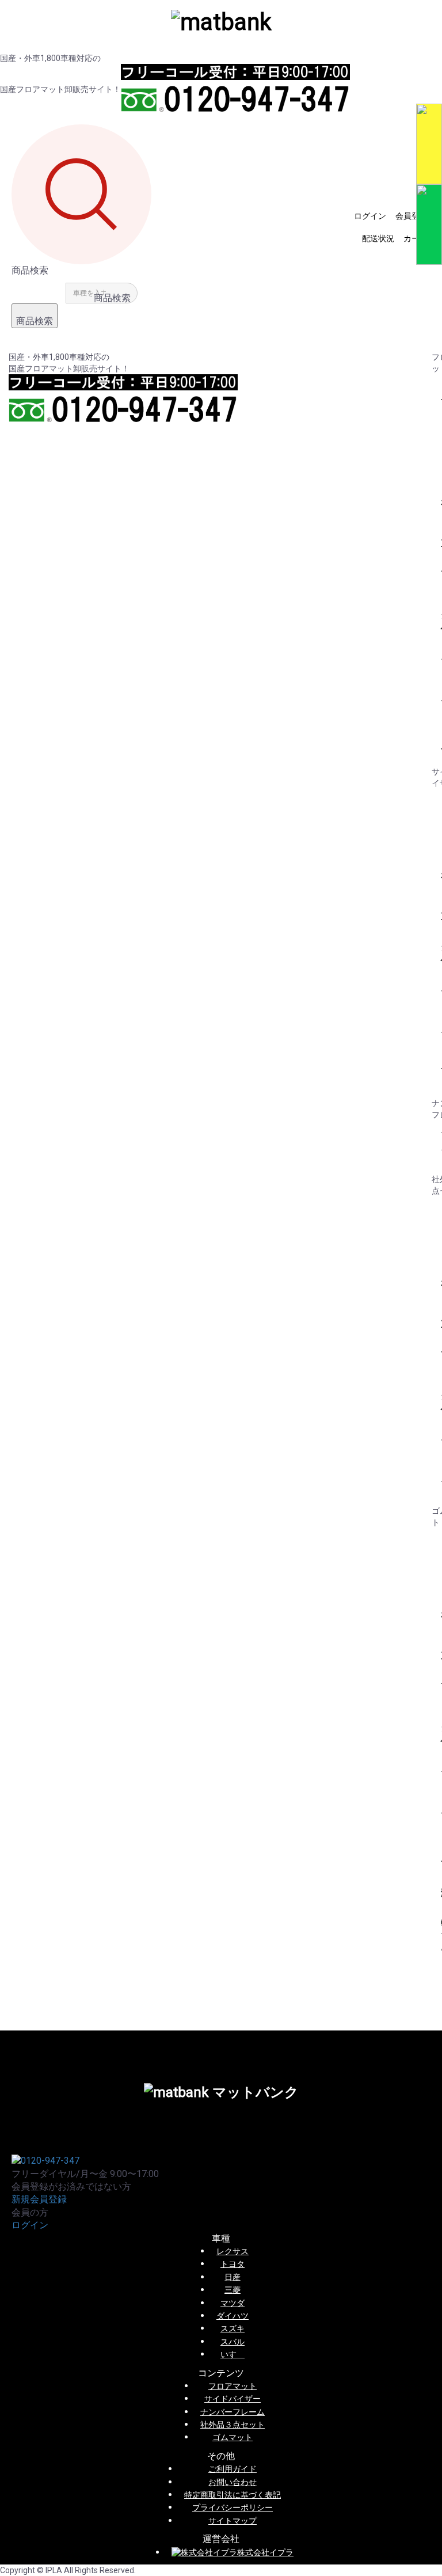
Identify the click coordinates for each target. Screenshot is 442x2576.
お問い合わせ (233, 2482)
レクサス (233, 2251)
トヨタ (233, 2264)
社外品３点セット (233, 2425)
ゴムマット (233, 2437)
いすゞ (233, 2354)
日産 (233, 2277)
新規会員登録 (39, 2199)
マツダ (233, 2303)
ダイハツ (233, 2316)
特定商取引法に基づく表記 (233, 2495)
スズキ (233, 2328)
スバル (233, 2342)
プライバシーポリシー (233, 2507)
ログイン (30, 2225)
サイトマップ (233, 2521)
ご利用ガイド (233, 2469)
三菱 (233, 2290)
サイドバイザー (233, 2399)
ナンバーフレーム (233, 2412)
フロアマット (233, 2386)
